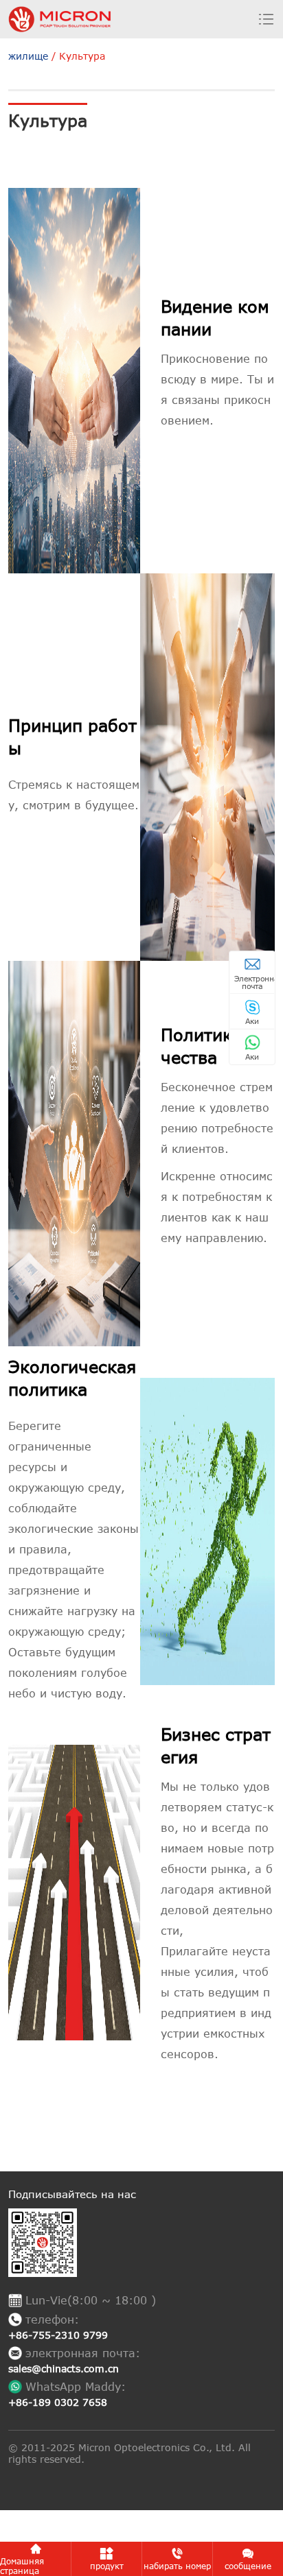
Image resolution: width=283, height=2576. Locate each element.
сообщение (248, 2566)
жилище (28, 56)
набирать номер (177, 2566)
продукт (107, 2566)
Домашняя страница (22, 2566)
